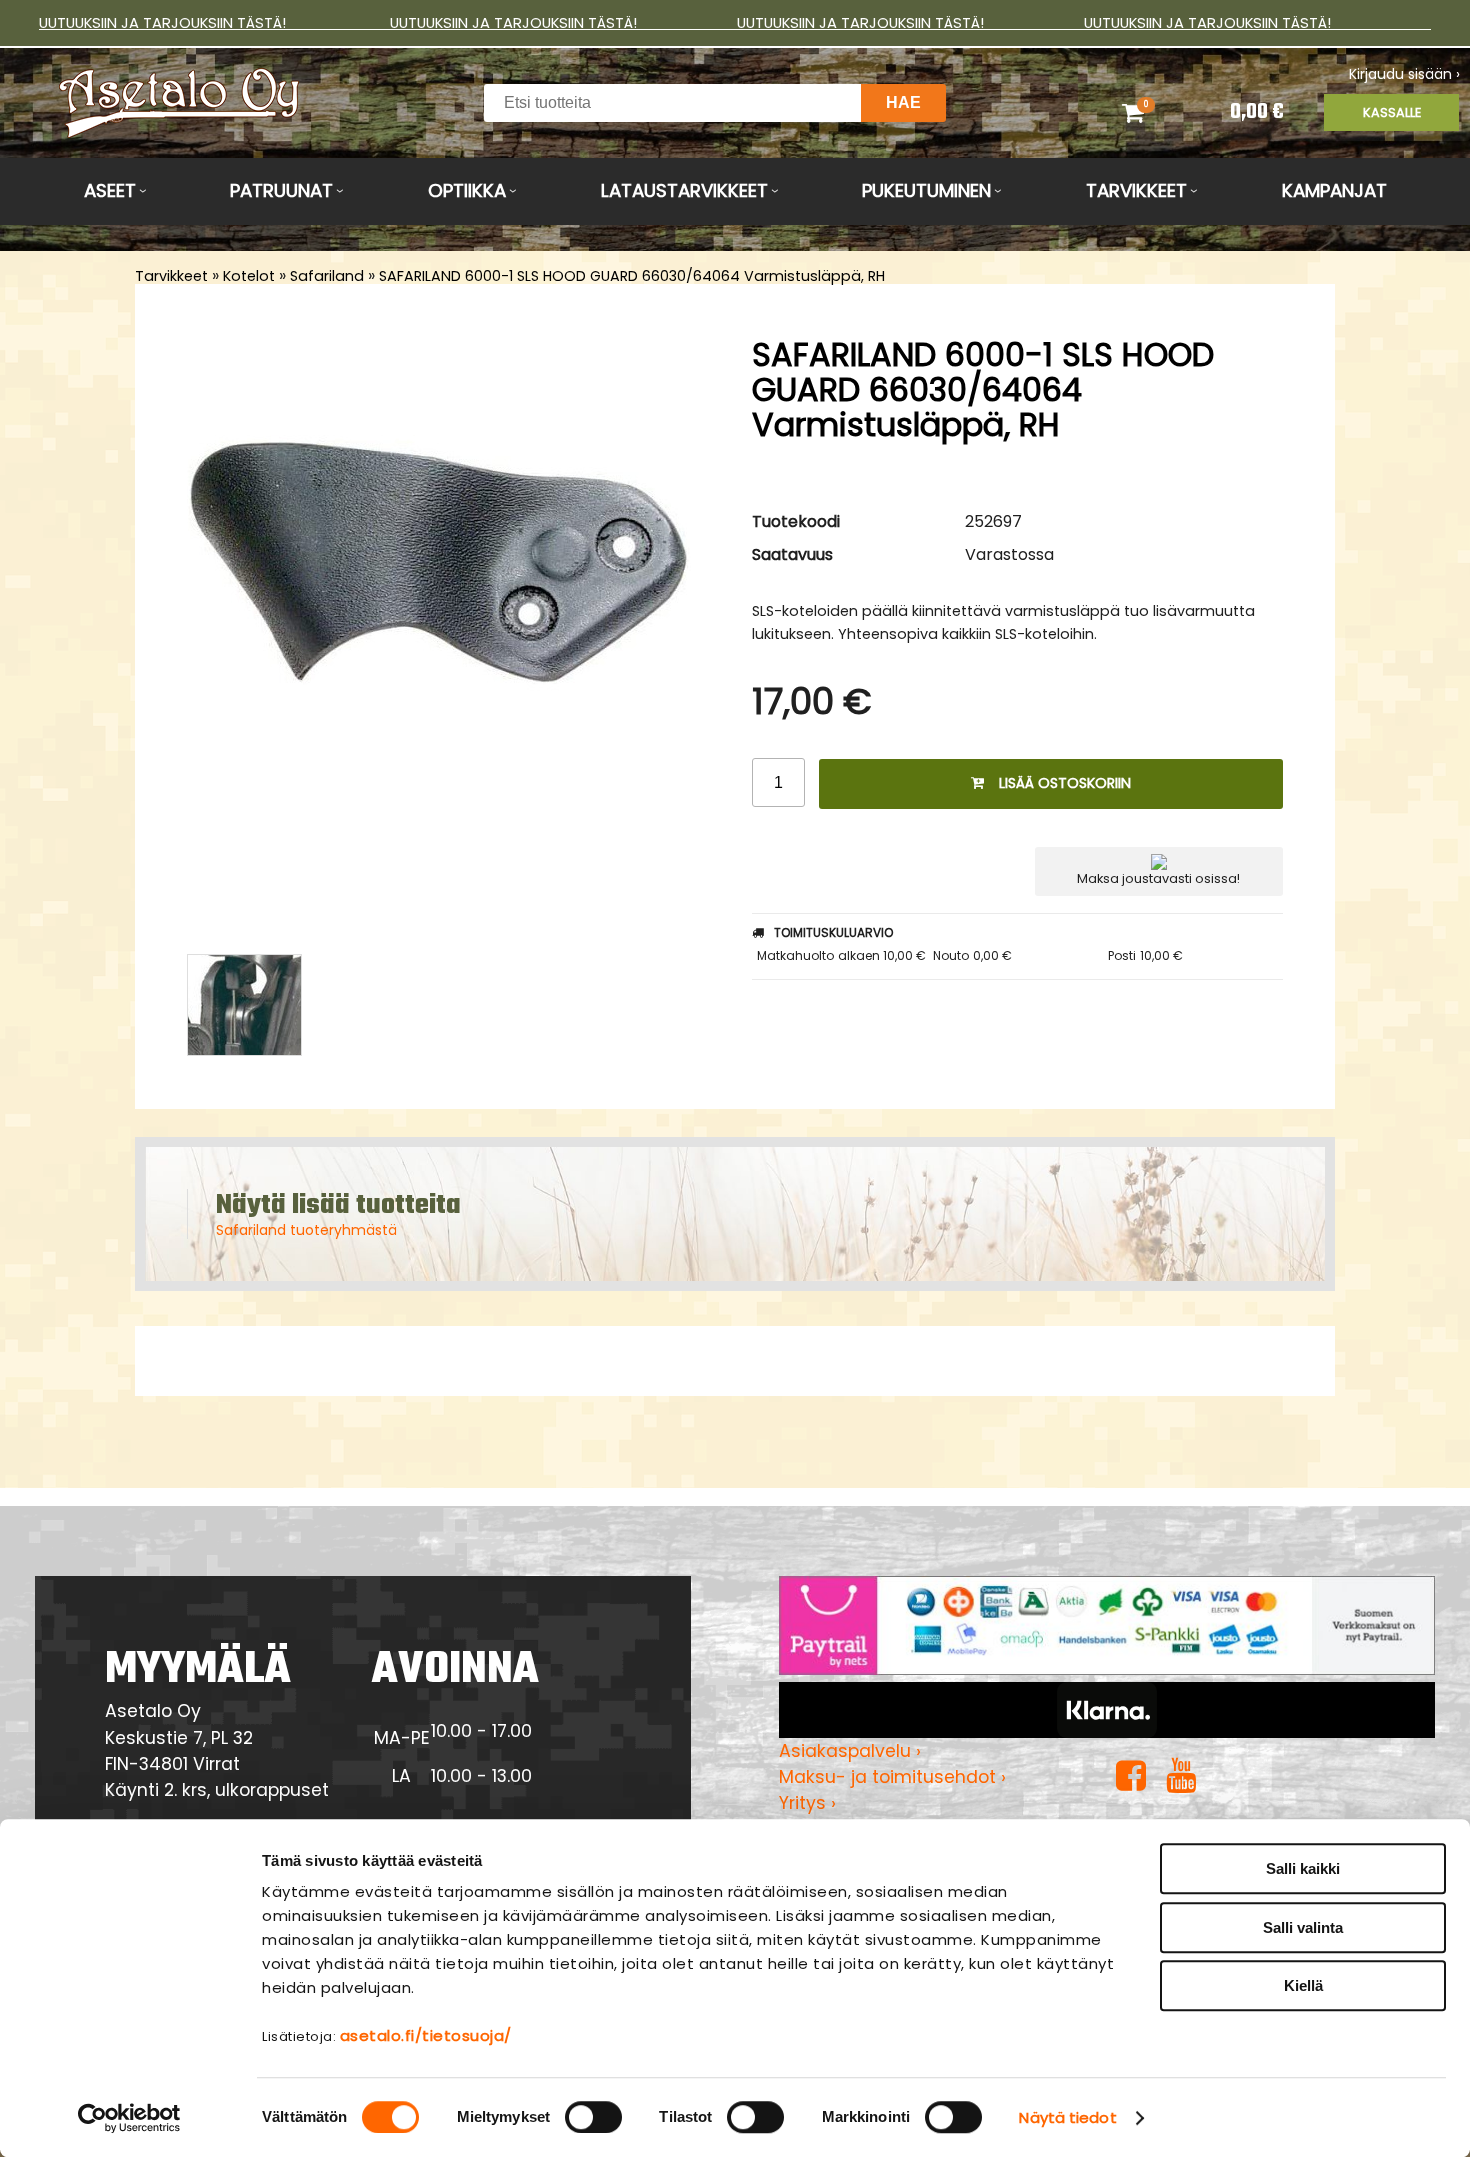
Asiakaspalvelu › (850, 1751)
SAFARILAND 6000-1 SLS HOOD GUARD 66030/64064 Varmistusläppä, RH (632, 276)
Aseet (110, 190)
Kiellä (1303, 1985)
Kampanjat (1334, 190)
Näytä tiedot (1067, 2117)
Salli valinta (1303, 1927)
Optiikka (467, 190)
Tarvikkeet (1136, 190)
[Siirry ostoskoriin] (1155, 112)
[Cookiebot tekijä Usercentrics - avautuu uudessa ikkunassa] (129, 2118)
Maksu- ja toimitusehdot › (892, 1777)
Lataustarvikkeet (684, 190)
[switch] (593, 2117)
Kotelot (249, 276)
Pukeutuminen (926, 190)
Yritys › (807, 1803)
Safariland (327, 276)
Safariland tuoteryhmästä (306, 1230)
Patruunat (281, 190)
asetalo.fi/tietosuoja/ (426, 2035)
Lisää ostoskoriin (1065, 783)
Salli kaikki (1303, 1868)
